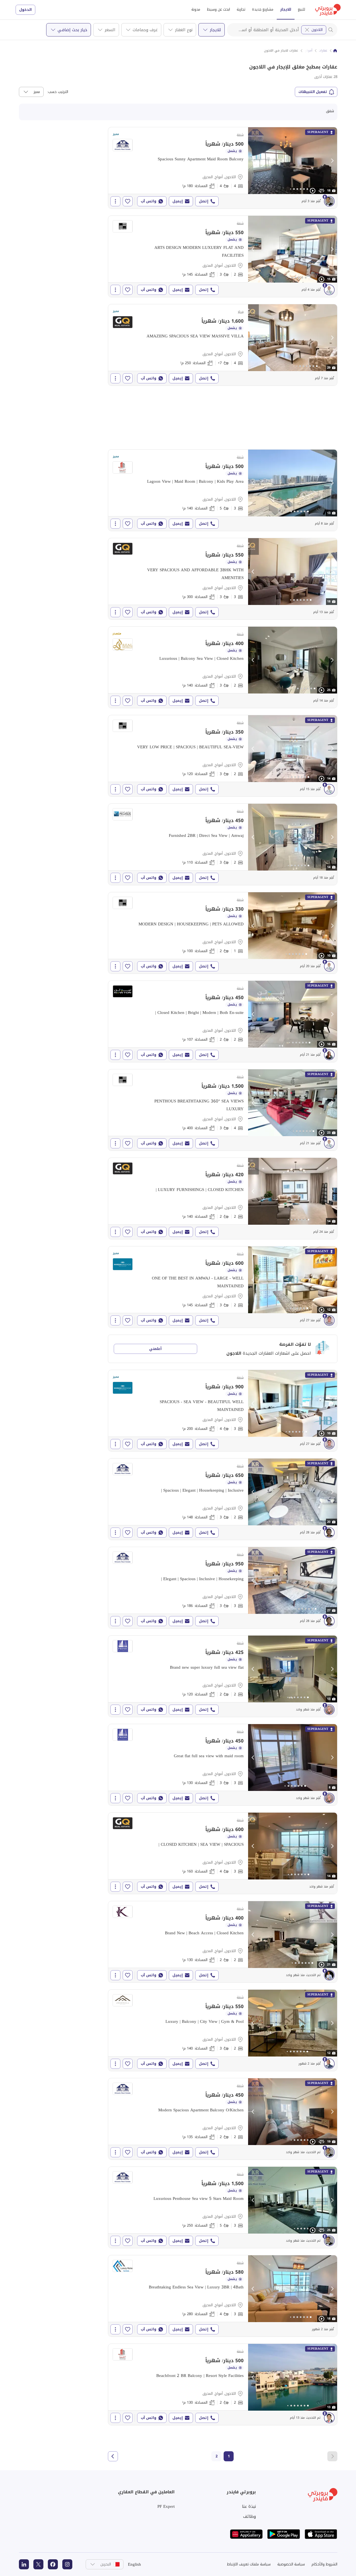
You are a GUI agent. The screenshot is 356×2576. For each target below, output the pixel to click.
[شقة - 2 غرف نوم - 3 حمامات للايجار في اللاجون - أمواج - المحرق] (223, 256)
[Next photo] (332, 161)
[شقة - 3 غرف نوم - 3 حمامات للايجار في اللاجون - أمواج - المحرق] (223, 579)
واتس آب (149, 201)
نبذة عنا (249, 2506)
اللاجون (317, 30)
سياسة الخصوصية (291, 2564)
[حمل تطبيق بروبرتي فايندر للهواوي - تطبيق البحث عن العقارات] (246, 2534)
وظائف (249, 2516)
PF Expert (166, 2506)
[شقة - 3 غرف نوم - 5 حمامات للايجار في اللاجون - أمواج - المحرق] (223, 490)
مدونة (196, 9)
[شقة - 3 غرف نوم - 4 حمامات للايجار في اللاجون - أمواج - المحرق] (223, 1411)
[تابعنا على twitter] (38, 2564)
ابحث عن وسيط (218, 9)
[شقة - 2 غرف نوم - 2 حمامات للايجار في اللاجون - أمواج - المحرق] (223, 1021)
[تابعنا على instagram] (67, 2564)
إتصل (204, 201)
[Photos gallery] (293, 161)
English (134, 2564)
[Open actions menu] (115, 201)
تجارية (241, 9)
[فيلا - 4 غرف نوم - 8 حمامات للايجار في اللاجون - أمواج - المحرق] (223, 345)
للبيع (301, 9)
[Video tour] (313, 191)
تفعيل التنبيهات (313, 92)
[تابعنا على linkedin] (24, 2564)
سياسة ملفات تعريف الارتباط (249, 2564)
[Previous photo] (253, 161)
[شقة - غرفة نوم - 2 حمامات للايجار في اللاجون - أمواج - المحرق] (223, 933)
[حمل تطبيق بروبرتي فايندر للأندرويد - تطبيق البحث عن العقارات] (284, 2534)
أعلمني (155, 1349)
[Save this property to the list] (128, 201)
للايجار (286, 9)
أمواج (309, 51)
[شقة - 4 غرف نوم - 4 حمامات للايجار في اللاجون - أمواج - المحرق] (223, 168)
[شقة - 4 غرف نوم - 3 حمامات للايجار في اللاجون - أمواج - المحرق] (223, 1110)
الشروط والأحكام (324, 2564)
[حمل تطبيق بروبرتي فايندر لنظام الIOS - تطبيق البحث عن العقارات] (321, 2534)
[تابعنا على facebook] (53, 2564)
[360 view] (322, 191)
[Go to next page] (113, 2456)
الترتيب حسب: (58, 92)
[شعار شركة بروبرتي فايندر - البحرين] (328, 10)
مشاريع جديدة (263, 9)
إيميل (178, 201)
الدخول (25, 10)
